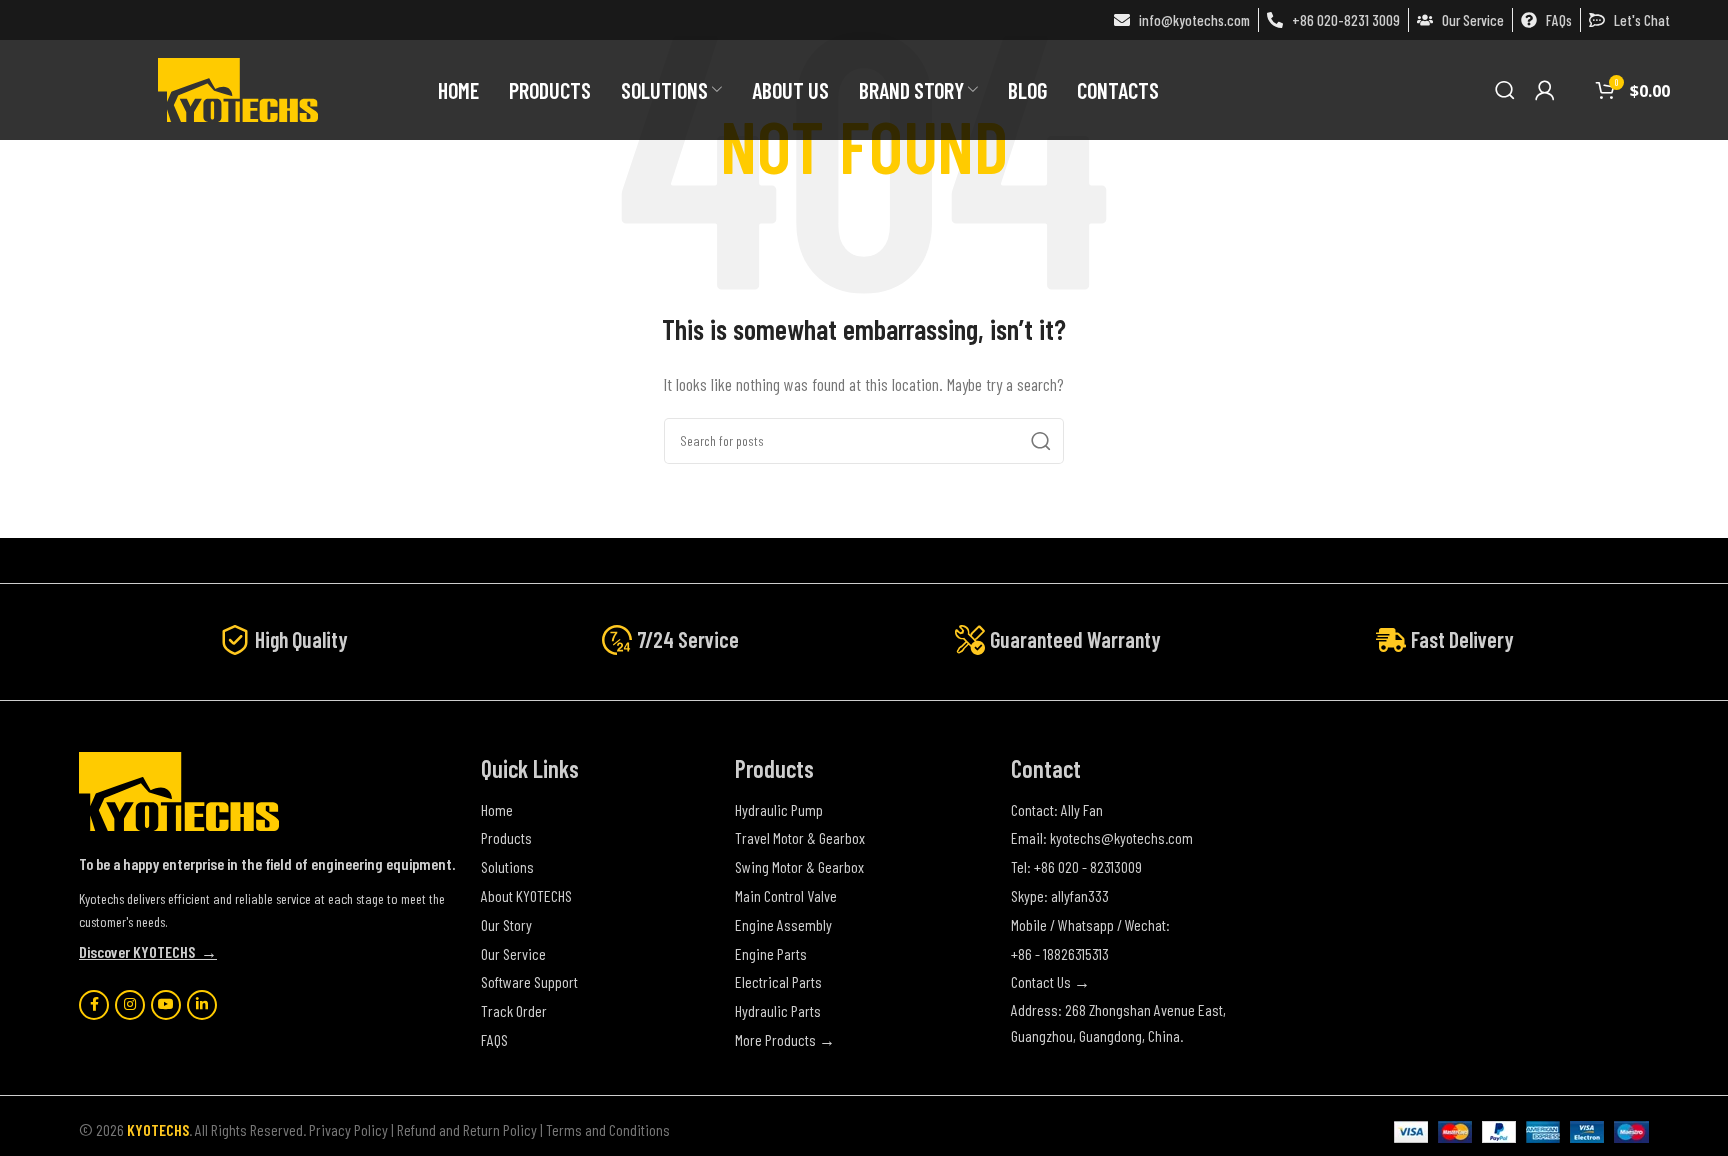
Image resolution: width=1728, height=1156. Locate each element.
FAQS (494, 1039)
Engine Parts (771, 953)
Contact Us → (1050, 981)
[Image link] (179, 789)
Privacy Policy (348, 1129)
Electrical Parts (778, 981)
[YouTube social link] (166, 1005)
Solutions (507, 866)
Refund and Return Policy (467, 1129)
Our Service (513, 953)
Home (497, 809)
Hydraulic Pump (779, 809)
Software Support (529, 981)
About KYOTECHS (526, 895)
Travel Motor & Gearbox (800, 837)
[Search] (1505, 90)
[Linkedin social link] (202, 1005)
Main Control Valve (786, 895)
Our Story (506, 924)
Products (506, 837)
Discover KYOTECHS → (148, 951)
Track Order (514, 1010)
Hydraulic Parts (778, 1010)
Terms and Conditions (608, 1129)
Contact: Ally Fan (1057, 809)
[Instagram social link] (130, 1005)
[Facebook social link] (94, 1005)
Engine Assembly (783, 924)
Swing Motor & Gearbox (799, 866)
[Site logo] (238, 87)
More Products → (785, 1039)
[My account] (1545, 90)
